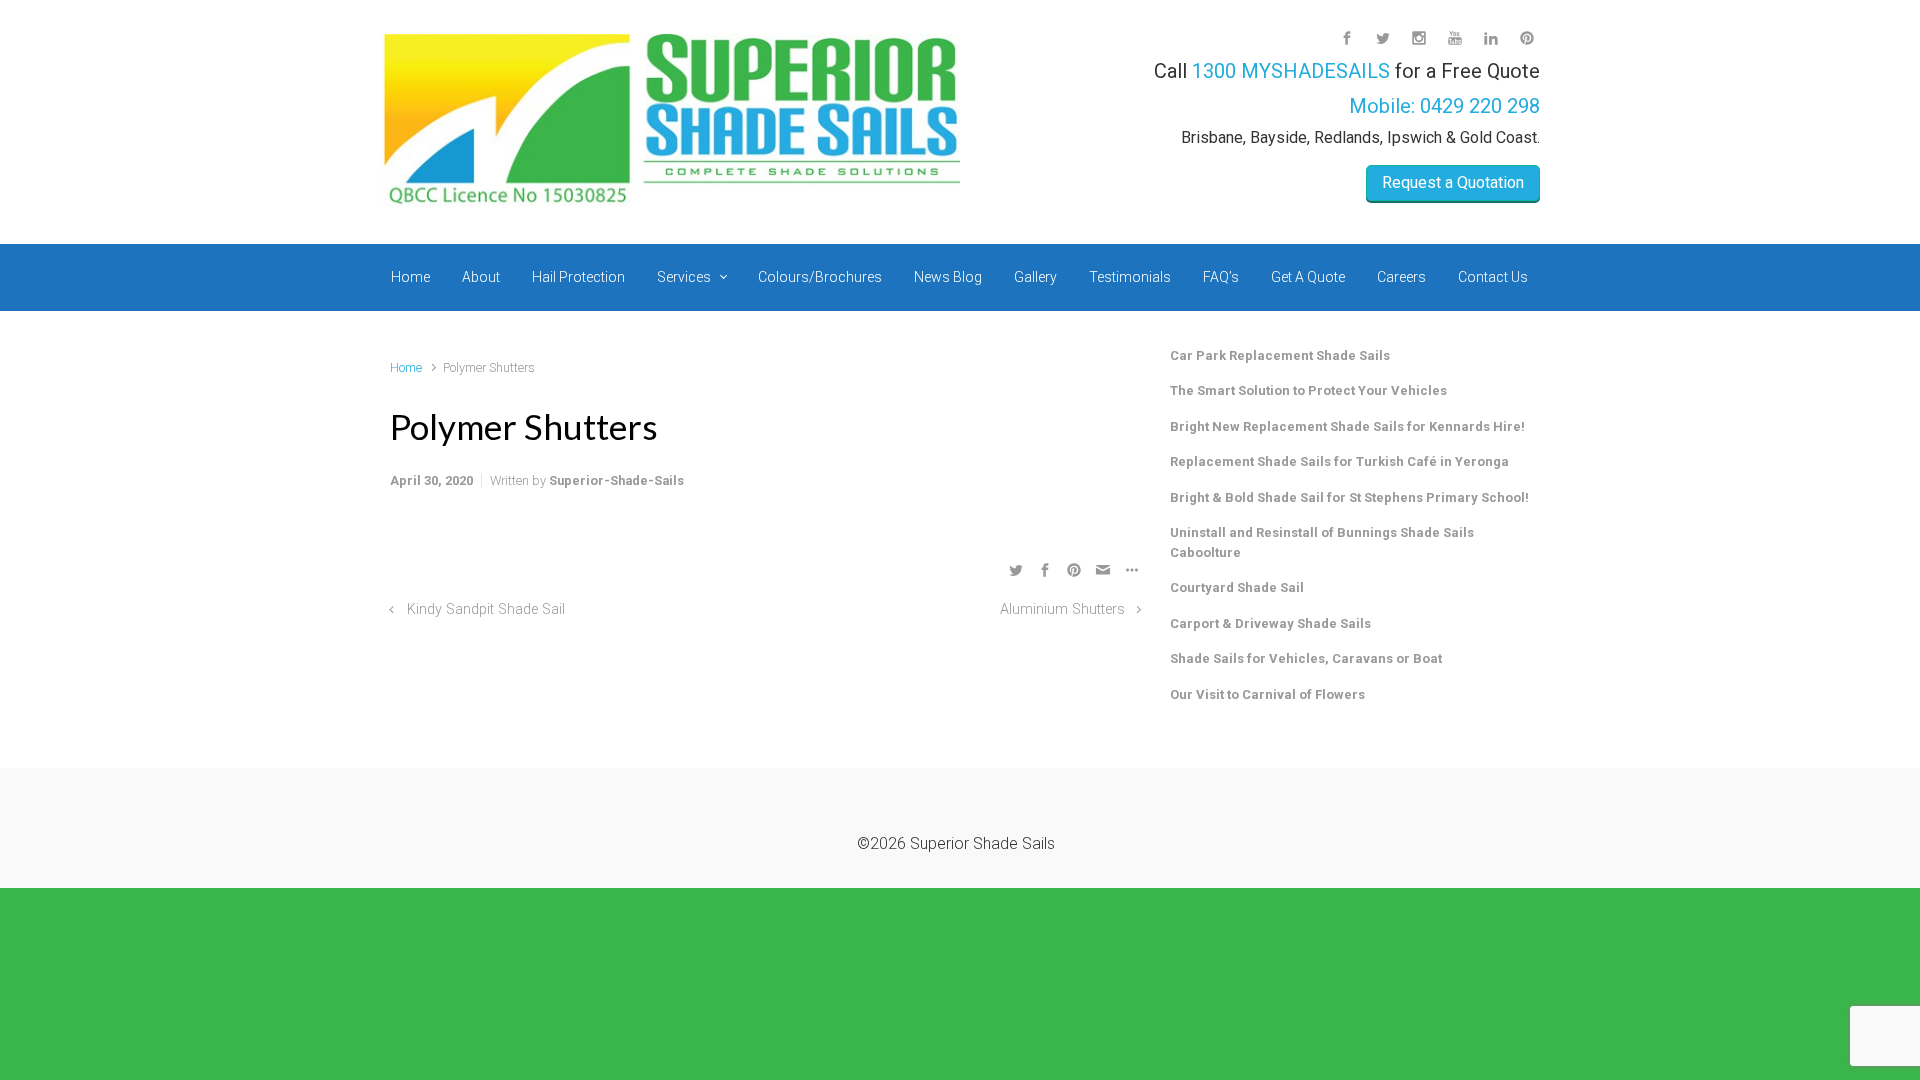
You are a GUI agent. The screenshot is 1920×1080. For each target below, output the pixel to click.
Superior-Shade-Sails (616, 480)
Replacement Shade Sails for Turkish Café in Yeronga (1339, 461)
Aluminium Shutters (1062, 609)
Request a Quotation (1453, 182)
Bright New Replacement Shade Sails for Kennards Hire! (1347, 426)
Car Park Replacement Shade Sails (1280, 355)
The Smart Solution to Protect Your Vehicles (1308, 390)
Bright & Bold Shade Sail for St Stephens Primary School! (1349, 497)
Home (406, 367)
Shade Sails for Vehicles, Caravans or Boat (1306, 658)
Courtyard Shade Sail (1237, 587)
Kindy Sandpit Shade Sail (486, 609)
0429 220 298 (1480, 106)
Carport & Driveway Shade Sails (1270, 623)
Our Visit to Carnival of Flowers (1267, 694)
